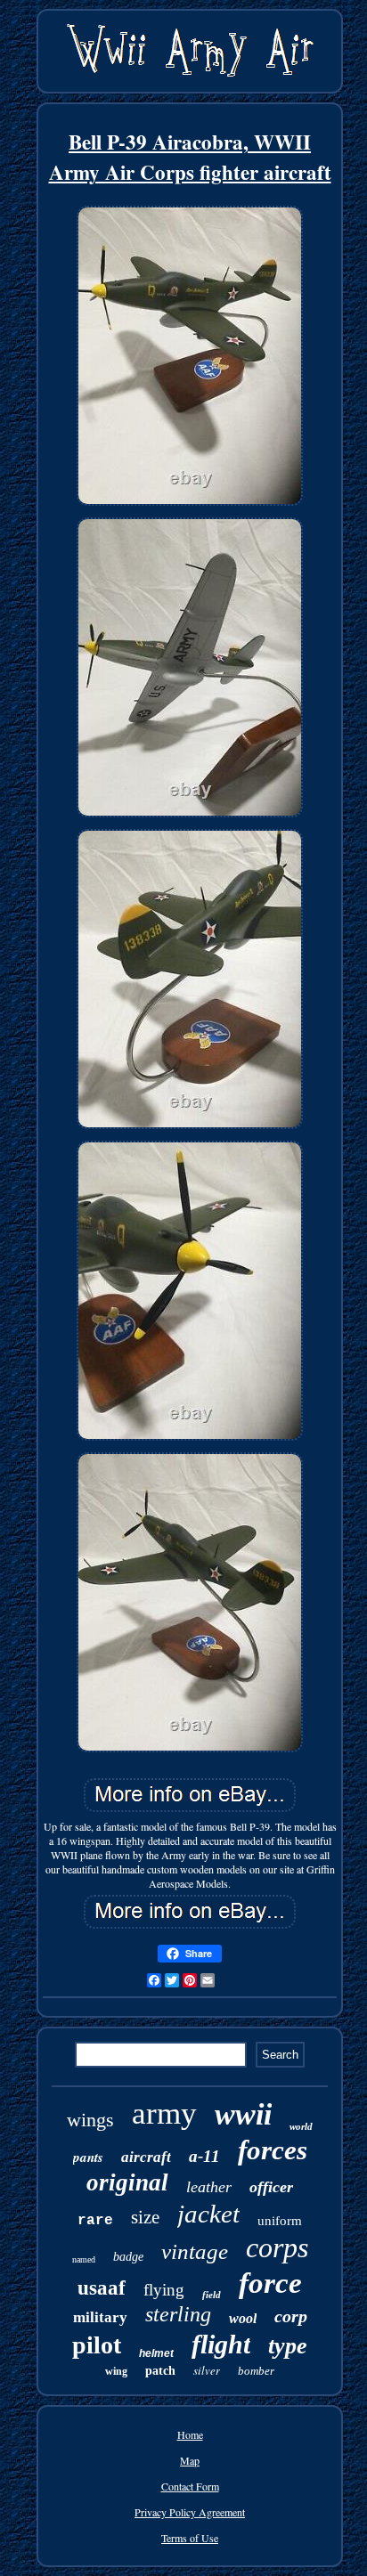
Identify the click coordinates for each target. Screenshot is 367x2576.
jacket (208, 2214)
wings (90, 2120)
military (100, 2317)
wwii (243, 2114)
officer (271, 2187)
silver (207, 2370)
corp (291, 2316)
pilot (97, 2345)
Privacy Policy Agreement (190, 2512)
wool (243, 2318)
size (145, 2217)
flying (164, 2290)
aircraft (146, 2157)
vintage (195, 2251)
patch (160, 2371)
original (127, 2182)
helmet (156, 2353)
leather (209, 2187)
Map (190, 2460)
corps (277, 2247)
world (301, 2126)
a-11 (204, 2156)
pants (88, 2157)
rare (95, 2221)
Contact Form (190, 2486)
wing (116, 2371)
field (212, 2295)
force (270, 2283)
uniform (280, 2221)
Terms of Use (190, 2538)
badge (128, 2257)
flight (221, 2344)
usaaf (102, 2288)
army (164, 2113)
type (288, 2346)
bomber (256, 2371)
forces (273, 2150)
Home (190, 2434)
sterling (178, 2314)
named (84, 2259)
